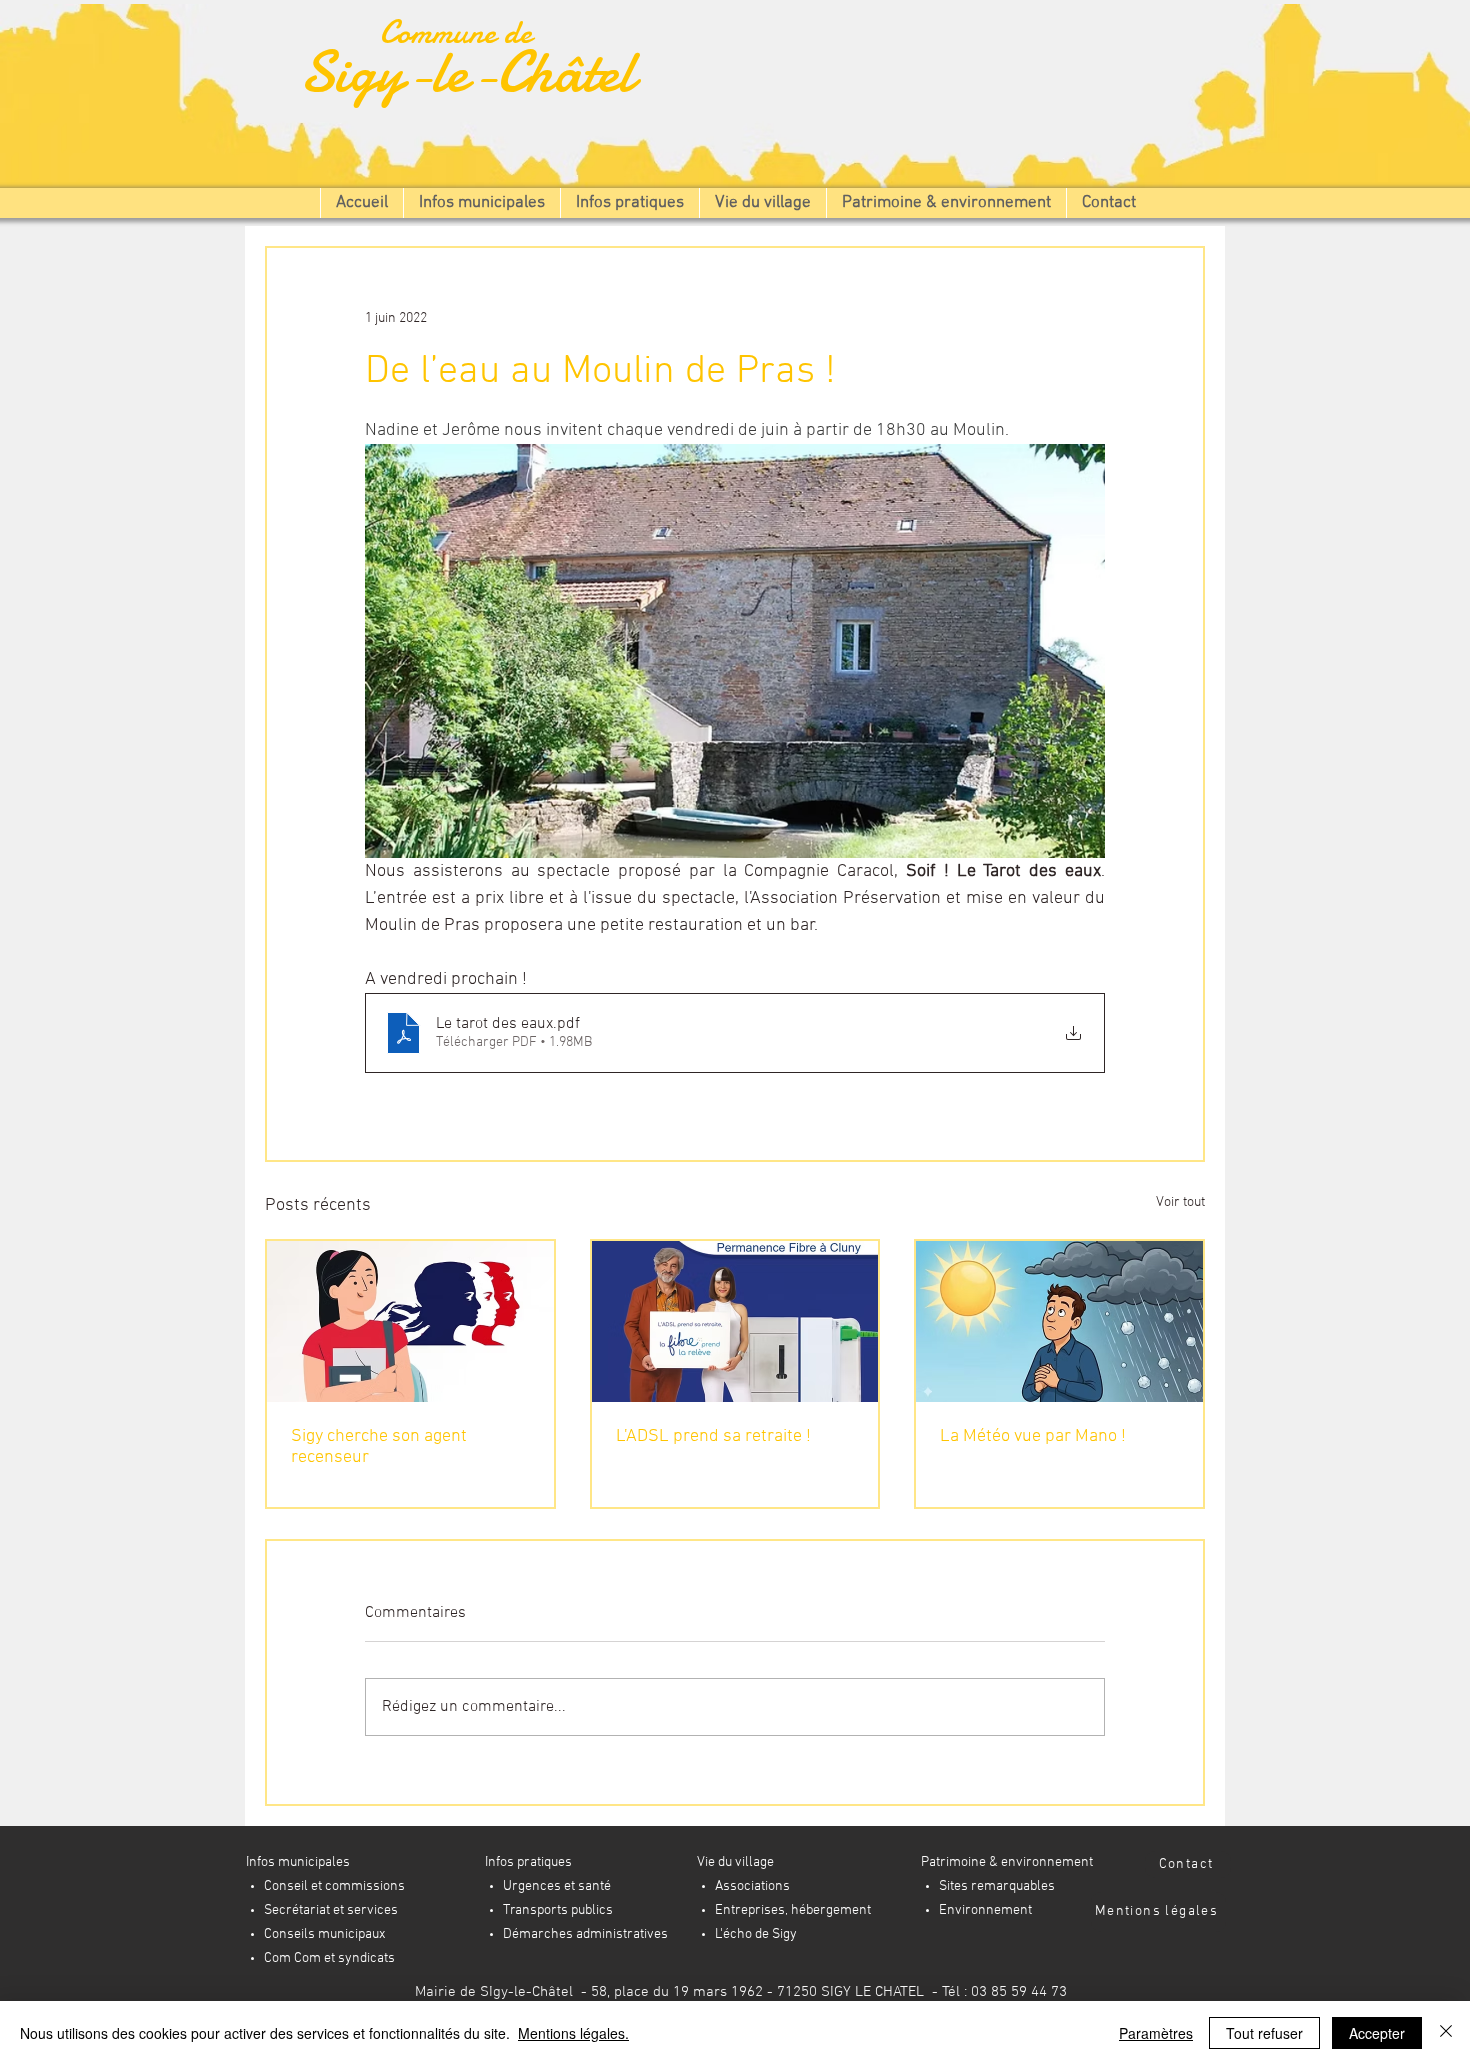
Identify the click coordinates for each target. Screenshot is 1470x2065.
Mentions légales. (573, 2033)
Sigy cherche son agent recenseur (379, 1447)
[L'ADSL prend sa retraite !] (735, 1321)
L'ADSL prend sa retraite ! (713, 1436)
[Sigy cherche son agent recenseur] (410, 1321)
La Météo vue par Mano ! (1033, 1436)
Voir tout (1180, 1202)
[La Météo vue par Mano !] (1059, 1321)
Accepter (1377, 2033)
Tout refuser (1264, 2033)
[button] (481, 203)
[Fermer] (1446, 2033)
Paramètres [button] (1156, 2033)
